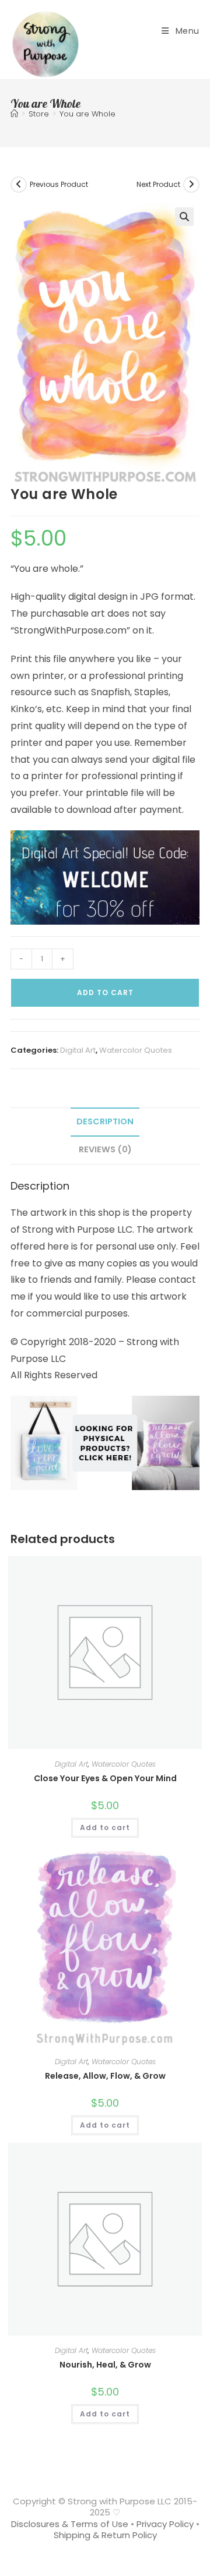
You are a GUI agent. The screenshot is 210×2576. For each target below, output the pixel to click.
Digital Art (78, 1050)
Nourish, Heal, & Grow (105, 2365)
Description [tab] (105, 1121)
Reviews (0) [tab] (105, 1149)
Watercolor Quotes (136, 1050)
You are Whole (87, 114)
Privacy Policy (165, 2524)
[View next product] (191, 185)
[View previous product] (19, 185)
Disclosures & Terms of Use (70, 2524)
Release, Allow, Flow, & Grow (105, 2076)
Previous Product (59, 184)
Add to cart (105, 992)
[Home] (14, 114)
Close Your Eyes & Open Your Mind (105, 1778)
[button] (184, 217)
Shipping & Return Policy (105, 2535)
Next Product (158, 184)
